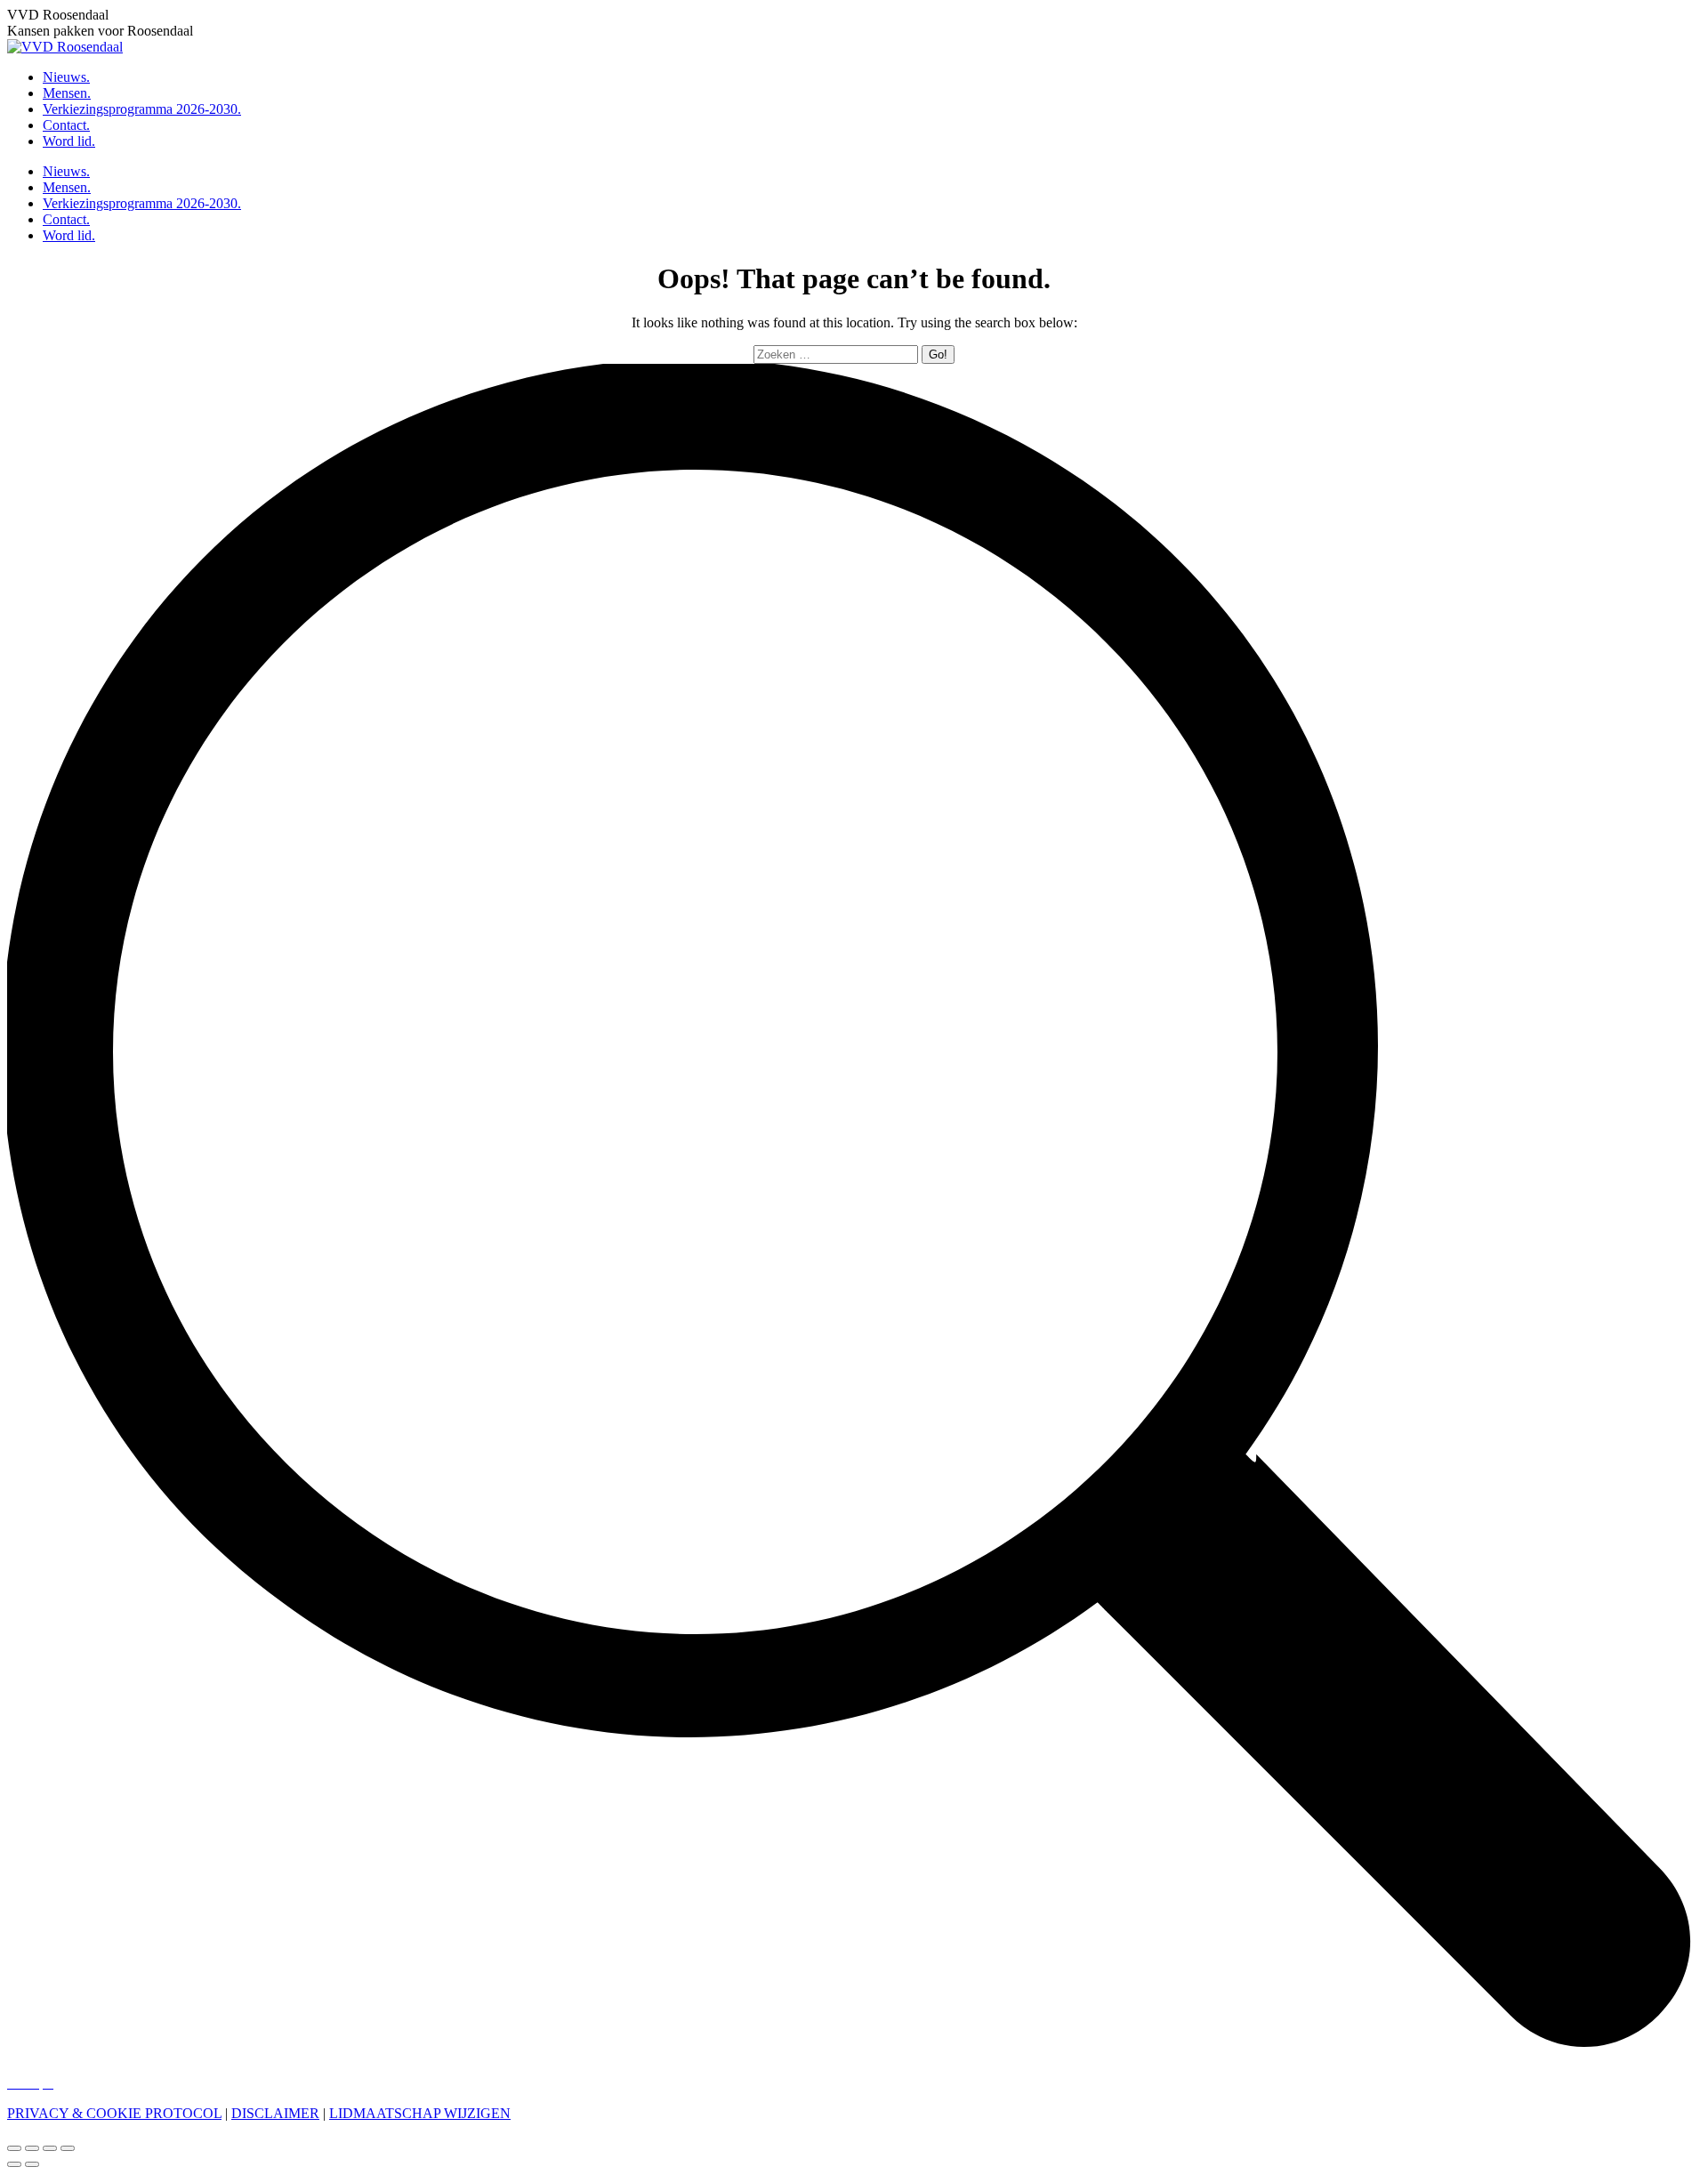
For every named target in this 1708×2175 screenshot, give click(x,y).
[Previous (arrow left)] (14, 2164)
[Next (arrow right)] (32, 2164)
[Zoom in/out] (68, 2148)
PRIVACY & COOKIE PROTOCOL (114, 2113)
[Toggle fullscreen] (50, 2148)
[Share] (32, 2148)
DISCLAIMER (275, 2113)
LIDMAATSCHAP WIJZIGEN (420, 2113)
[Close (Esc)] (14, 2148)
